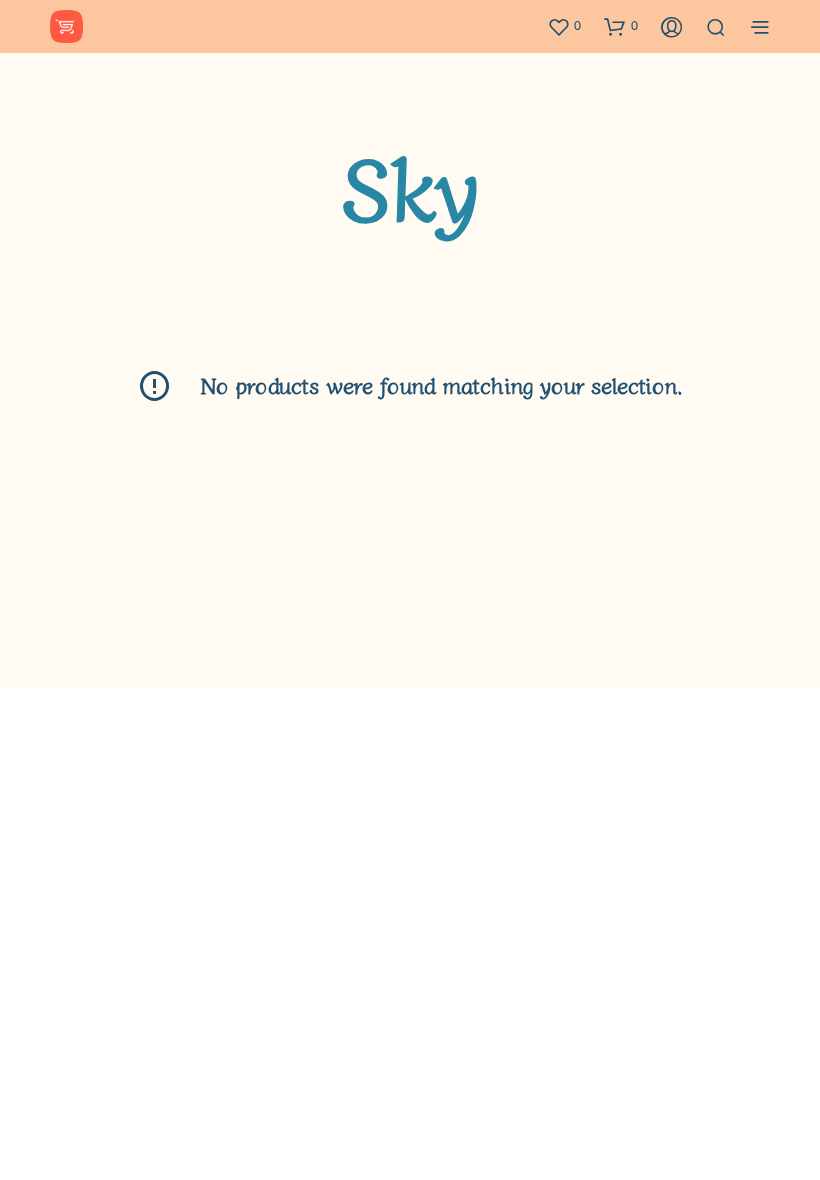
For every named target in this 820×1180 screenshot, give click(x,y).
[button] (564, 26)
